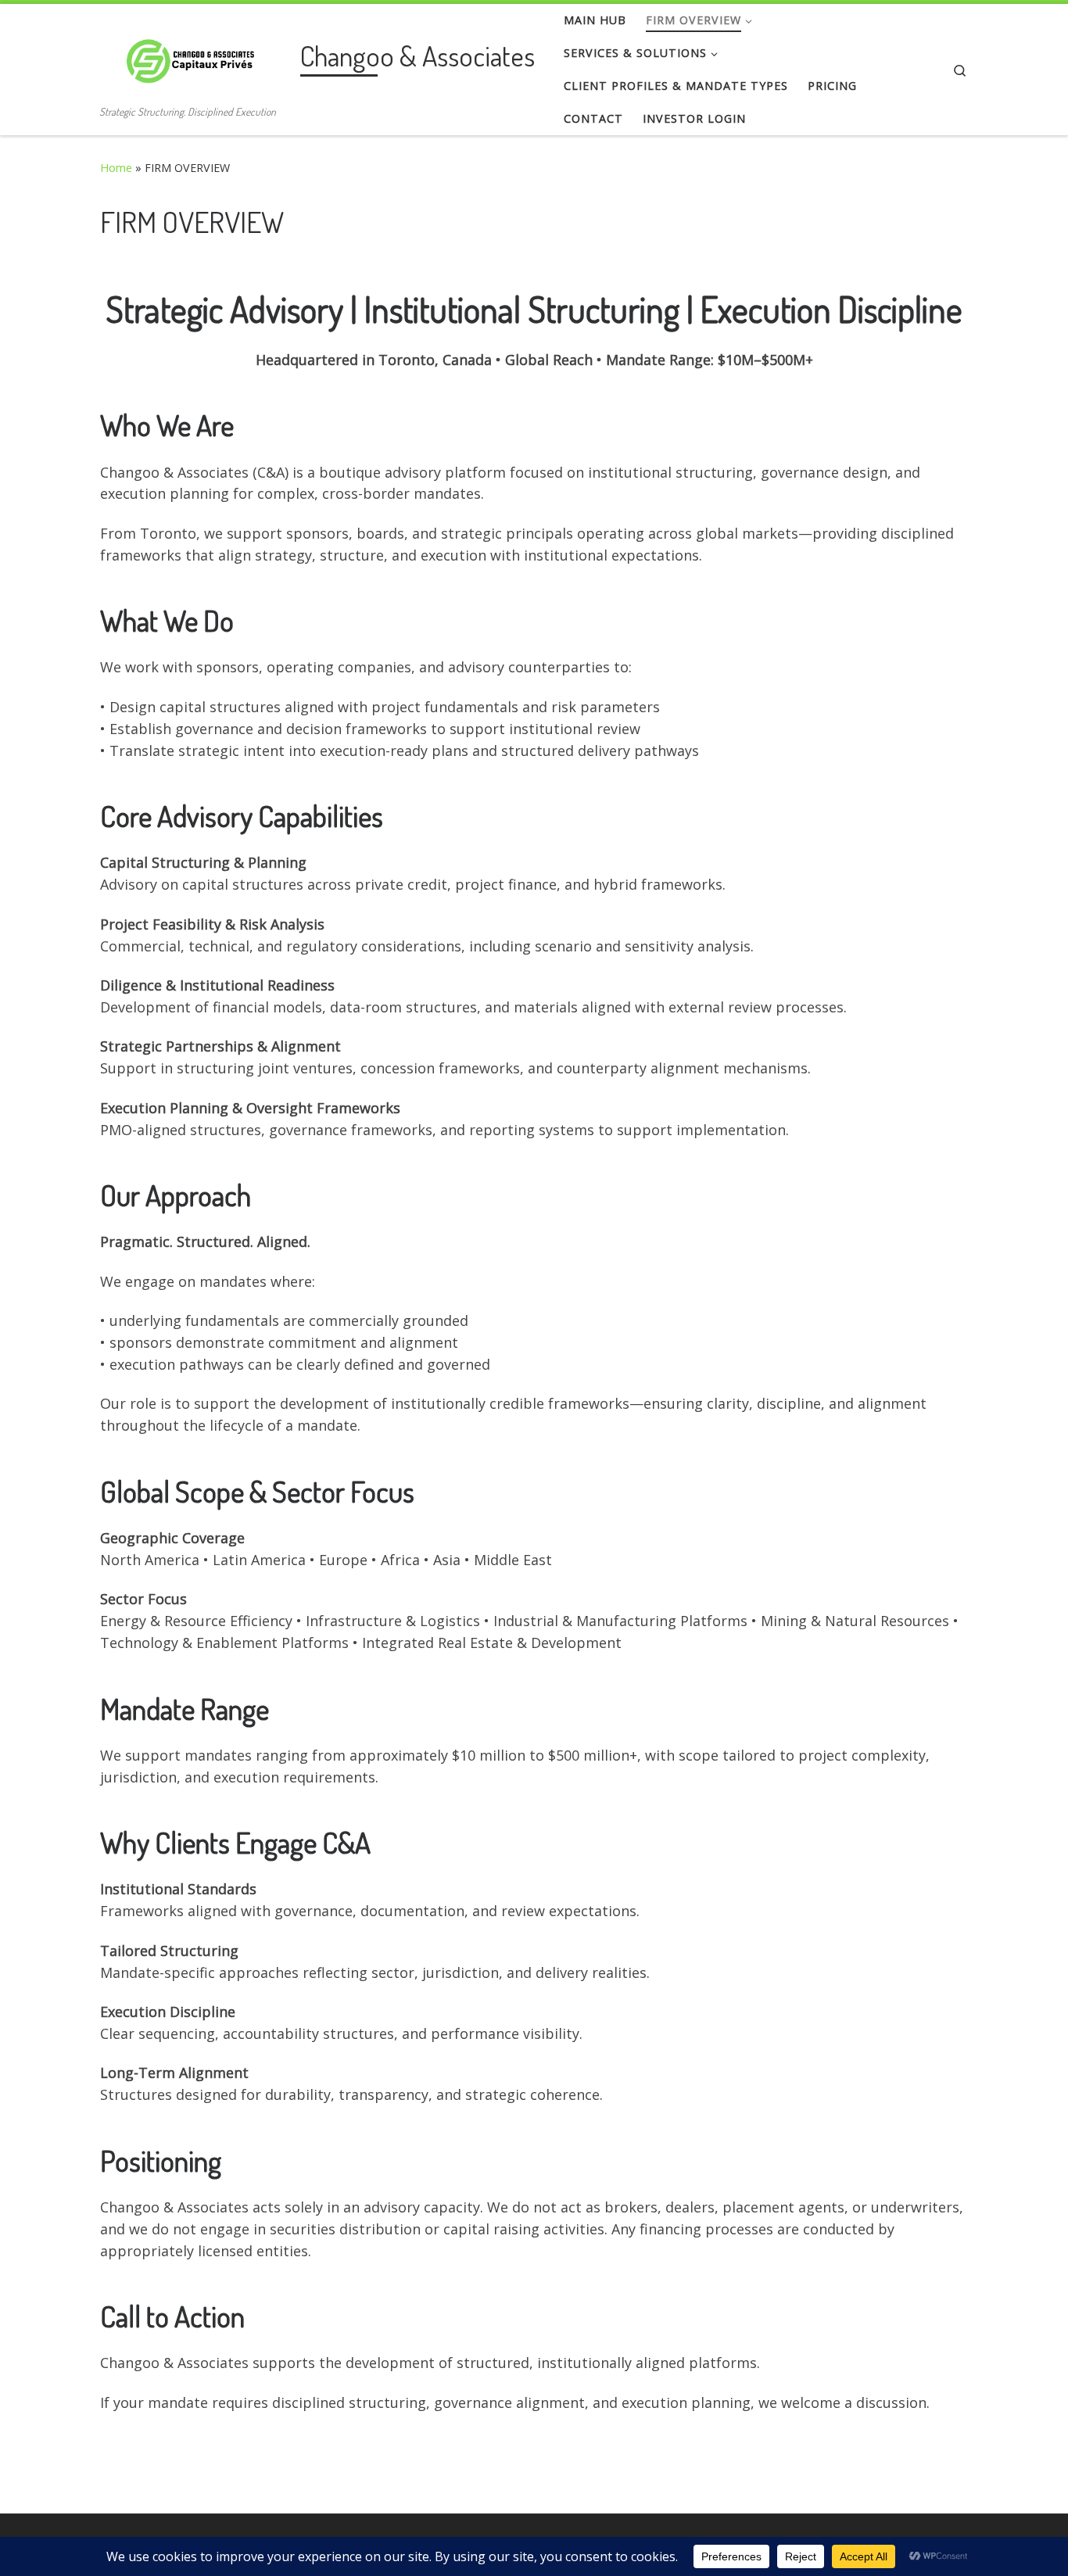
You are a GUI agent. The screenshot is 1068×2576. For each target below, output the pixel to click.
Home (116, 168)
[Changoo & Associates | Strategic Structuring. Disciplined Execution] (197, 56)
